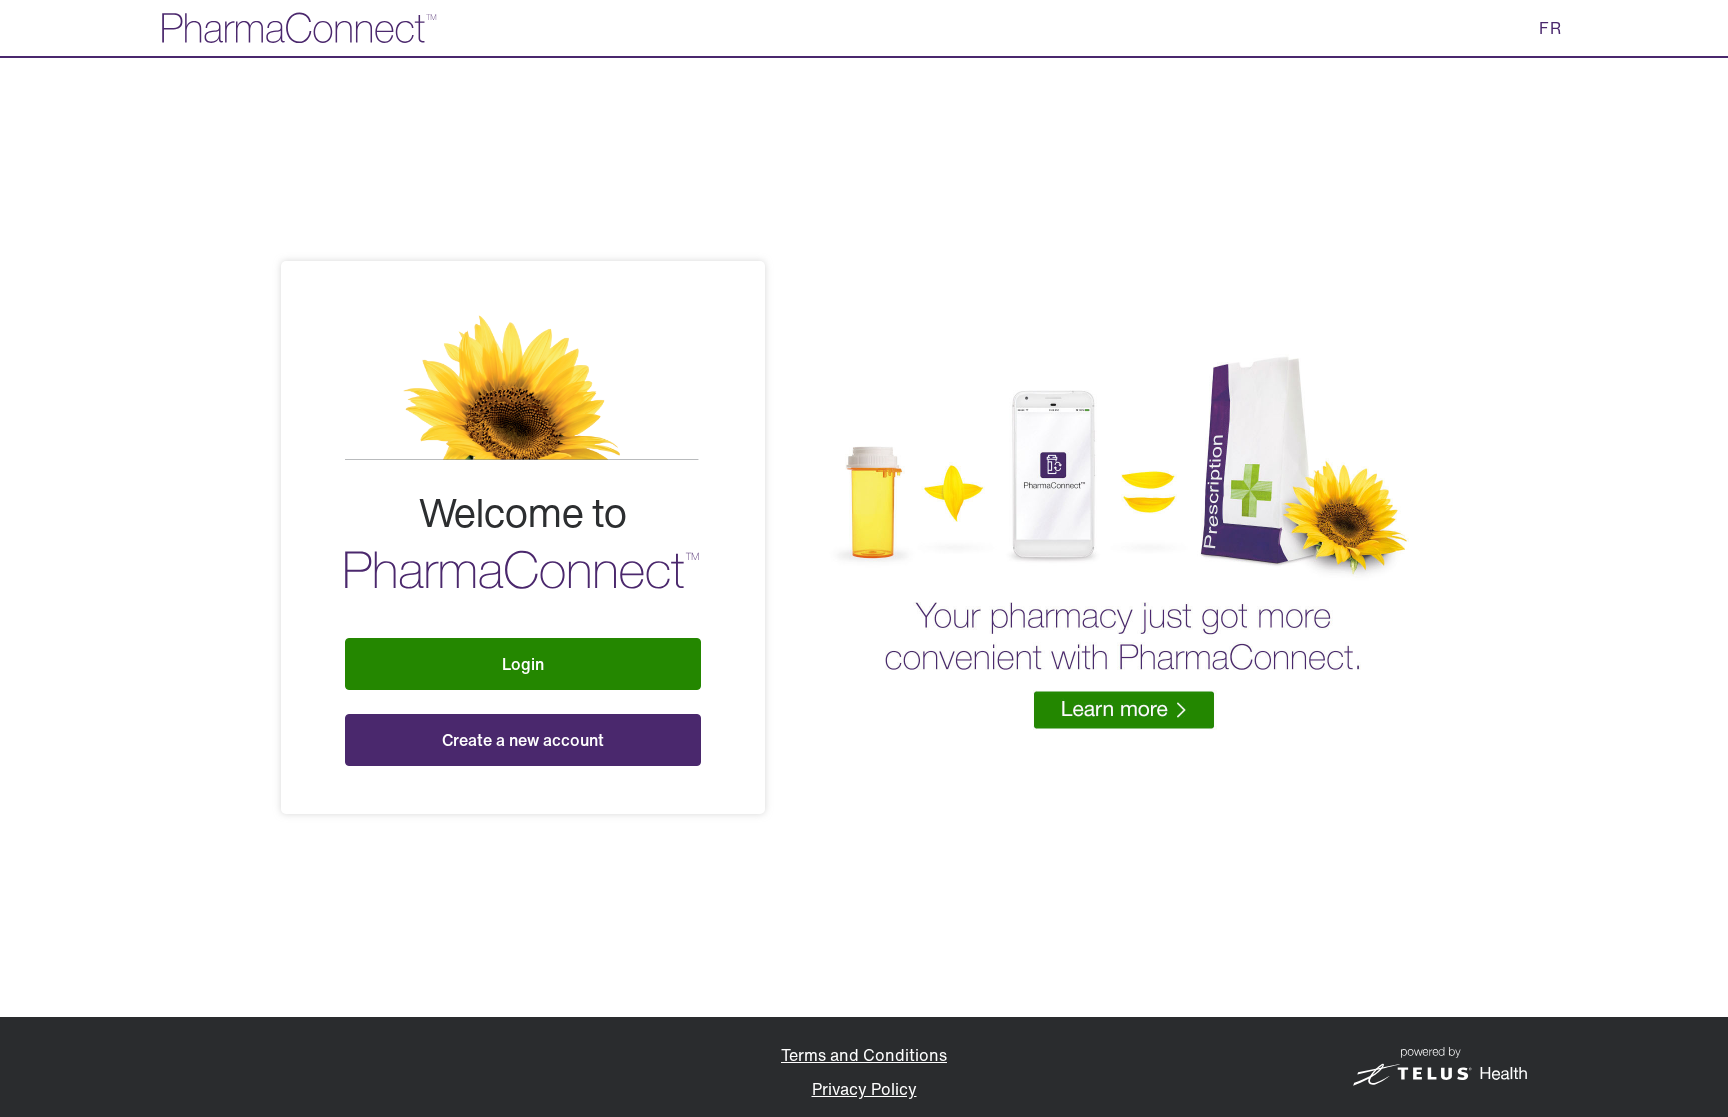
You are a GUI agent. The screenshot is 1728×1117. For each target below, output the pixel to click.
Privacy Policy (864, 1089)
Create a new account (523, 740)
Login (523, 664)
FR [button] (1550, 28)
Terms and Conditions (864, 1055)
